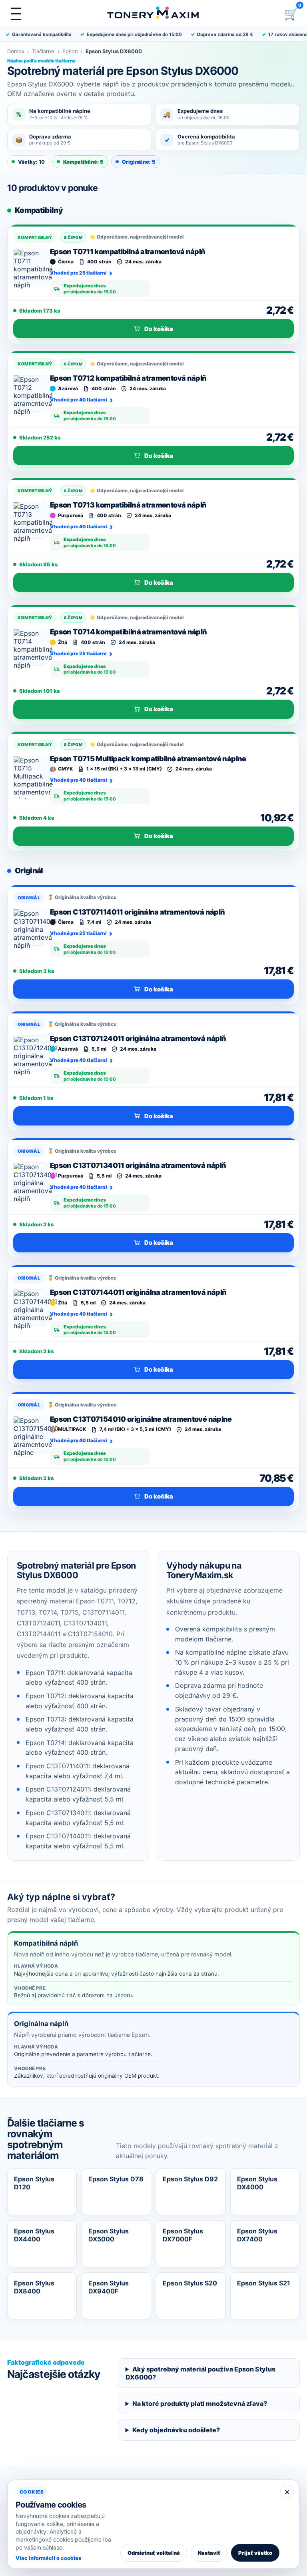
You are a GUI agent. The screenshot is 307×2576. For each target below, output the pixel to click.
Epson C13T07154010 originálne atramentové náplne (141, 1419)
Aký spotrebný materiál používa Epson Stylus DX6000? (200, 2373)
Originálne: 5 (139, 162)
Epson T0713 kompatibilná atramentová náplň (128, 505)
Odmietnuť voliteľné (154, 2553)
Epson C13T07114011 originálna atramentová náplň (137, 912)
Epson (70, 51)
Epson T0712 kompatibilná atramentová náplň (128, 378)
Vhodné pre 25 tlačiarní (78, 273)
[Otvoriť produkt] (32, 267)
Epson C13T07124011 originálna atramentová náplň (138, 1038)
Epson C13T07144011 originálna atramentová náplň (138, 1292)
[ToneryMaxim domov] (153, 14)
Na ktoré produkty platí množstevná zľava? (200, 2403)
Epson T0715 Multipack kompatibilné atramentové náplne (148, 759)
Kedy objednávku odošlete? (176, 2430)
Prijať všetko (255, 2553)
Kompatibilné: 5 (83, 162)
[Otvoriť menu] (16, 14)
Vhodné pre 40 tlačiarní (79, 400)
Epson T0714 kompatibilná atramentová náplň (129, 632)
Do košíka (159, 329)
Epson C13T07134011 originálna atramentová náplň (138, 1165)
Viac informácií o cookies (48, 2558)
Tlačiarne (43, 51)
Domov (16, 51)
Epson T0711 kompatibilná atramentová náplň (128, 252)
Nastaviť (209, 2553)
